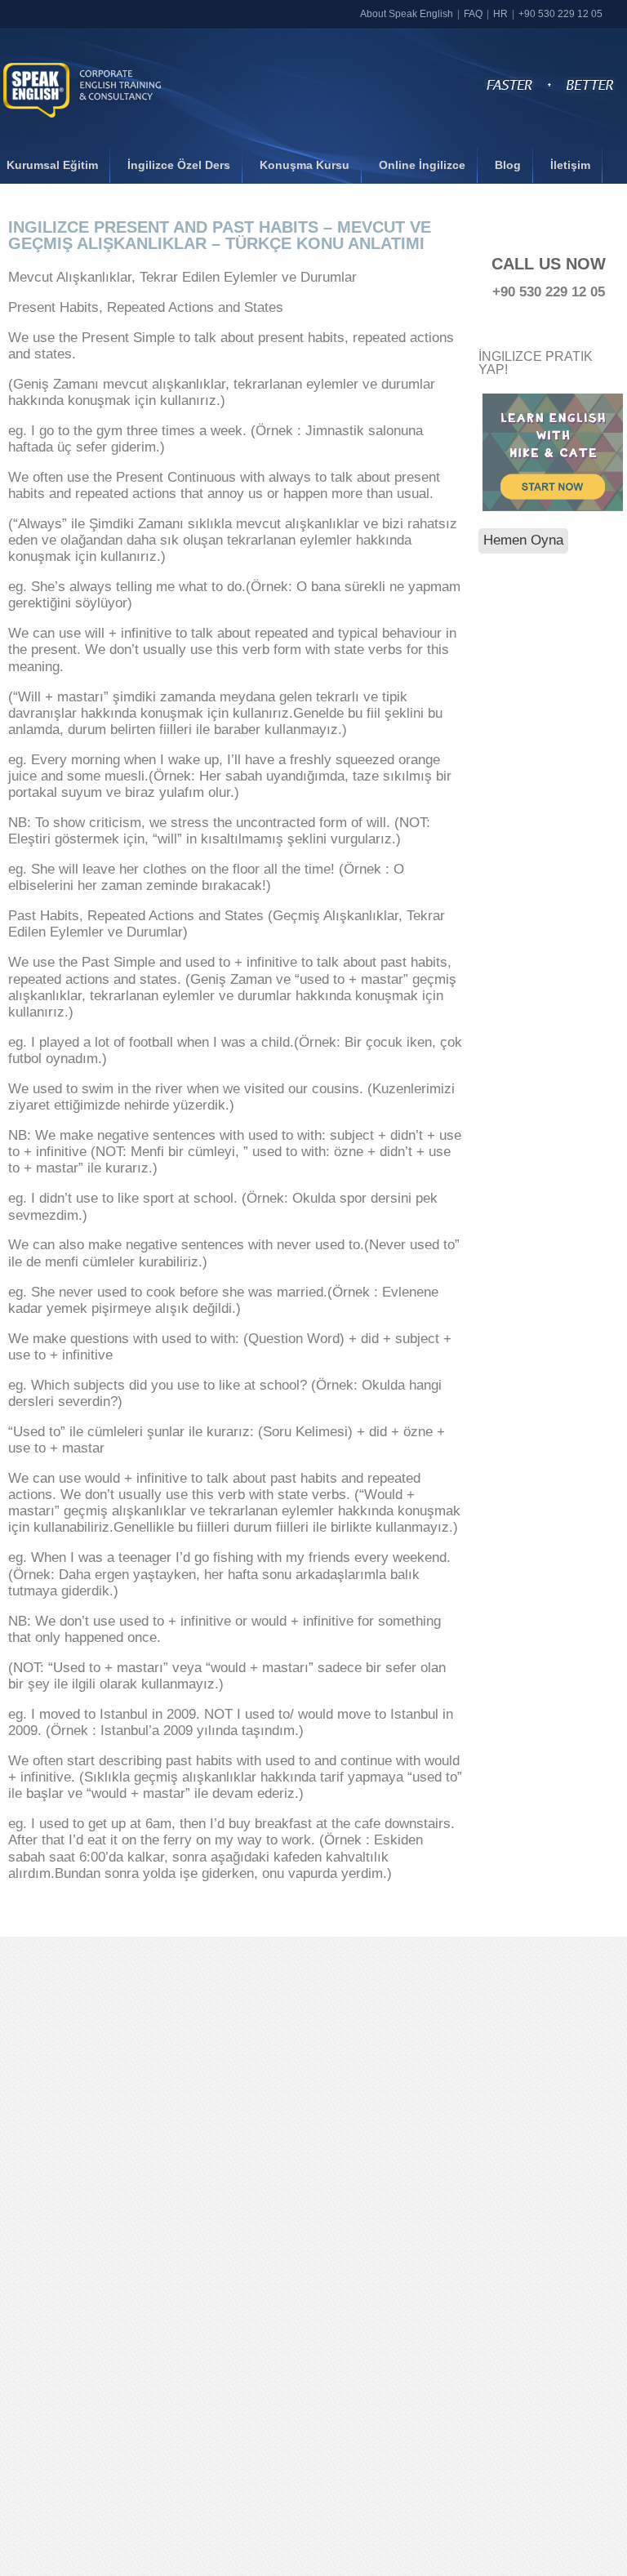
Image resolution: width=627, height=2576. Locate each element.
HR (500, 14)
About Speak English (407, 14)
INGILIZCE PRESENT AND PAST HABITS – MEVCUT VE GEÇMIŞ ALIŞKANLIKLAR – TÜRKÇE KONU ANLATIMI (220, 235)
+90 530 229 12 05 (560, 14)
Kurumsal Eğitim (52, 165)
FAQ (473, 14)
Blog (508, 165)
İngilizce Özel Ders (179, 165)
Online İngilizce (422, 165)
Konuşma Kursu (305, 165)
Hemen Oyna (523, 540)
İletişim (570, 165)
